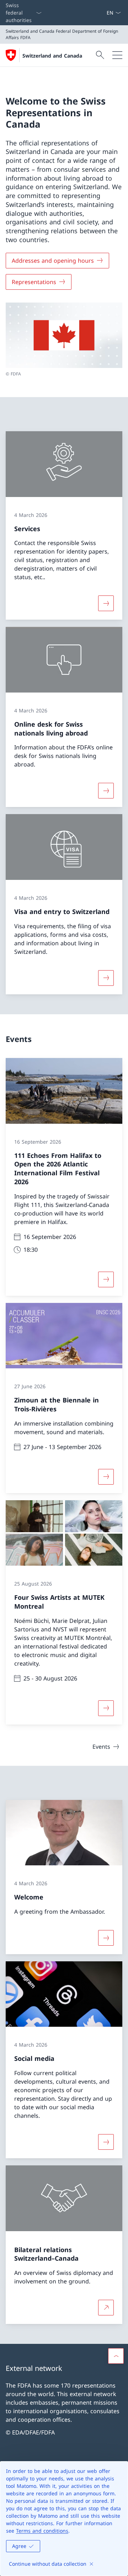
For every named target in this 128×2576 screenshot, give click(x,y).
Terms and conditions (42, 2531)
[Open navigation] (117, 55)
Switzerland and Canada (52, 56)
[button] (116, 2356)
